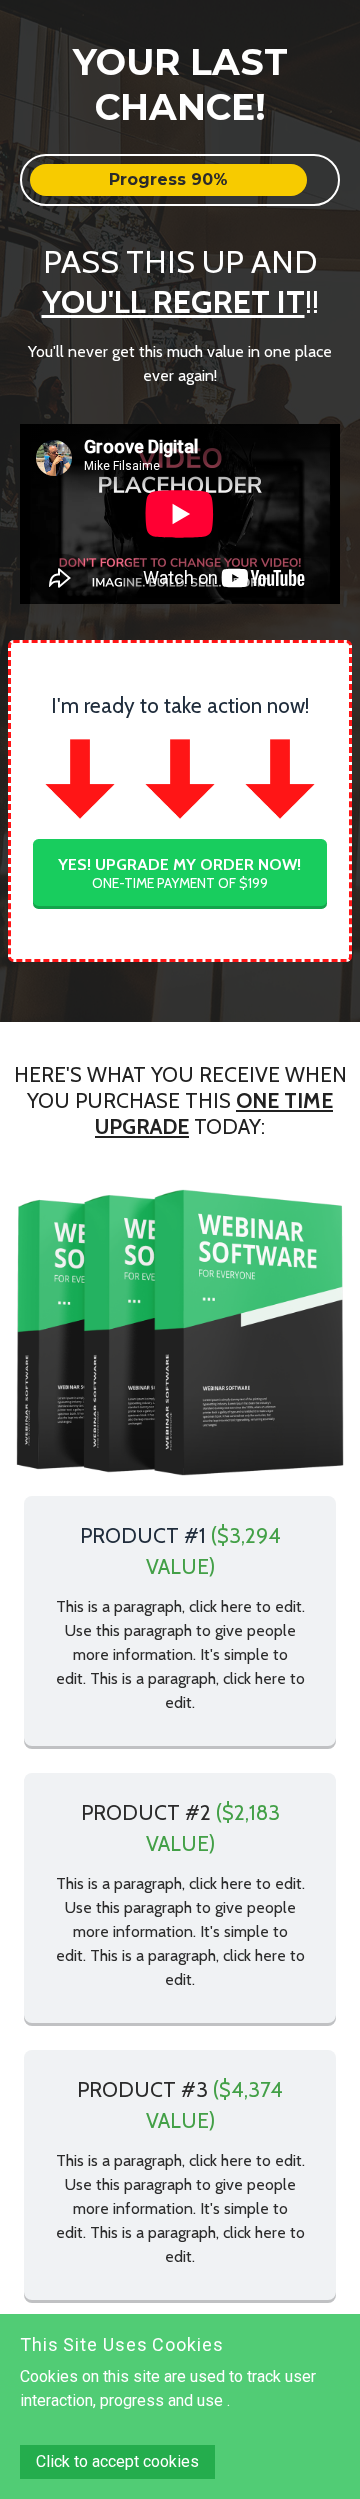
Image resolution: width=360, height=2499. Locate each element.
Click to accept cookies (117, 2461)
